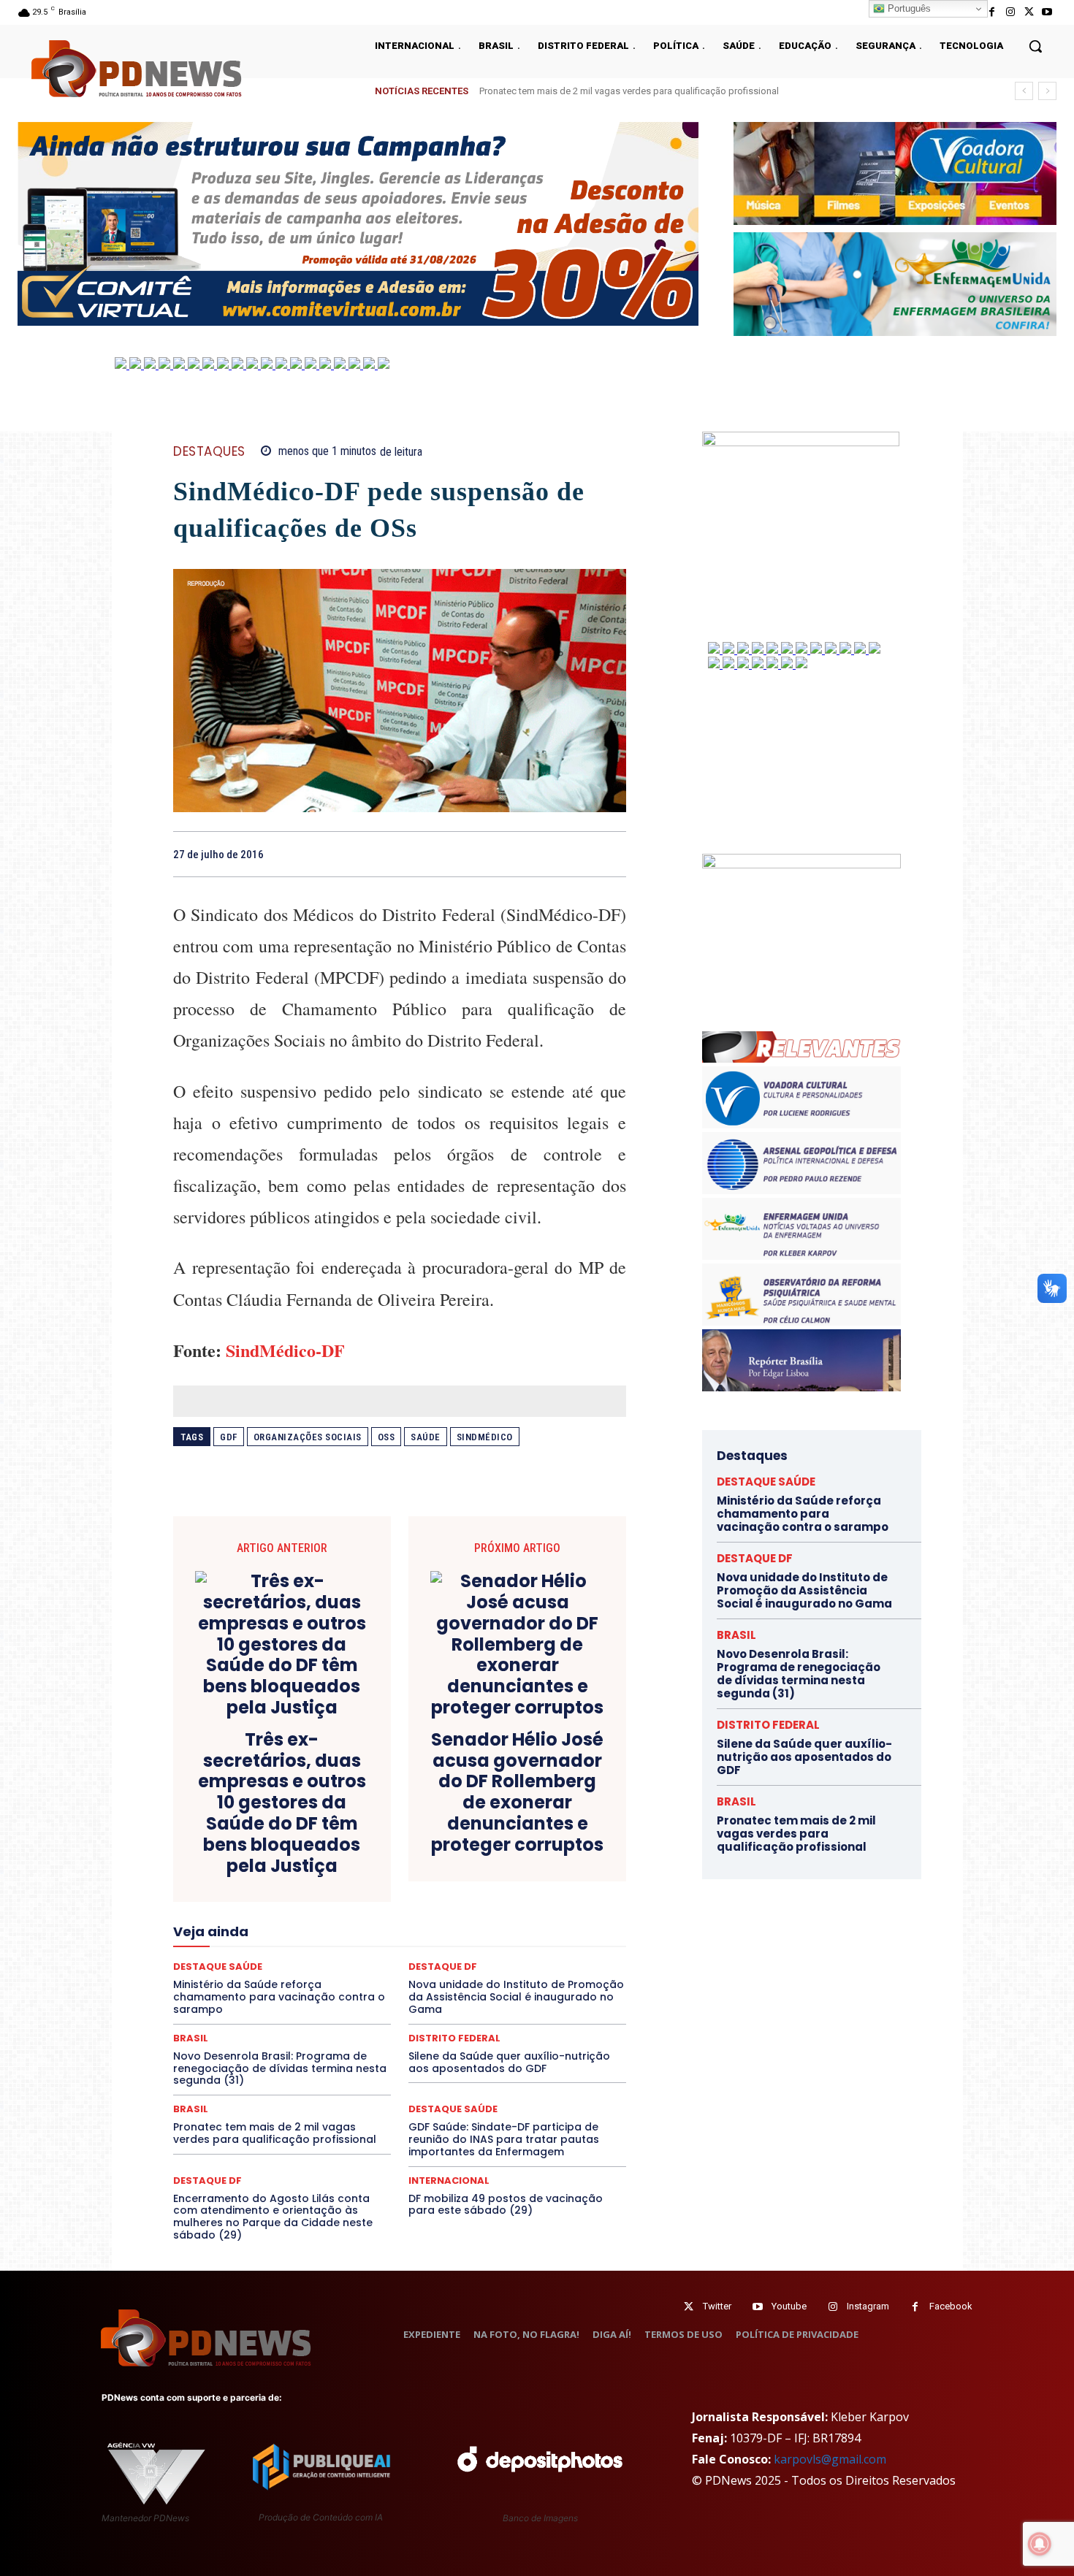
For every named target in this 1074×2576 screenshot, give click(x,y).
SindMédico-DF (285, 1350)
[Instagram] (1010, 12)
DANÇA (238, 1862)
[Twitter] (689, 2307)
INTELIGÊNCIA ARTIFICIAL (483, 1915)
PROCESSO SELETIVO (343, 1968)
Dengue (287, 1862)
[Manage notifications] (1040, 2544)
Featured (529, 1902)
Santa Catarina (534, 1981)
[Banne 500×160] (895, 284)
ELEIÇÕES (350, 1889)
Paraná (503, 1954)
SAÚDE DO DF (433, 1994)
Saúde (426, 1437)
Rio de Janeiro (311, 1981)
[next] (1047, 91)
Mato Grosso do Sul (258, 1941)
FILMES (353, 1915)
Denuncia (340, 1862)
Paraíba (455, 1954)
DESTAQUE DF (503, 1862)
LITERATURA (414, 1928)
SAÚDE (301, 1994)
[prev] (1024, 91)
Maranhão (479, 1928)
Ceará (502, 1823)
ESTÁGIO (348, 1902)
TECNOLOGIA (343, 2007)
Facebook (951, 2306)
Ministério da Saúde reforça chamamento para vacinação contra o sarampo (641, 91)
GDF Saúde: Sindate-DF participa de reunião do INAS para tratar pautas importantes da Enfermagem (504, 2139)
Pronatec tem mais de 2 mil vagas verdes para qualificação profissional (275, 2133)
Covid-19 (340, 1849)
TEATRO (280, 2007)
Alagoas (301, 1823)
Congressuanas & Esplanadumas (557, 1836)
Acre (256, 1823)
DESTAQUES (209, 452)
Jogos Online (276, 1928)
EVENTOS (404, 1902)
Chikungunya (559, 1823)
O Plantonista (242, 1954)
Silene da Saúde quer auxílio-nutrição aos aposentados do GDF (509, 2062)
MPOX (560, 1941)
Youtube (789, 2306)
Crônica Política (411, 1849)
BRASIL (456, 1823)
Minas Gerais (431, 1941)
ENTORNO (552, 1889)
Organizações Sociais (308, 1437)
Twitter (717, 2306)
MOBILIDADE (503, 1941)
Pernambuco (561, 1954)
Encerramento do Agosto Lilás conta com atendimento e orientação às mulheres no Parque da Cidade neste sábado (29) (273, 2217)
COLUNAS (230, 1836)
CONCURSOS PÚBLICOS (419, 1836)
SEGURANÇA (507, 1994)
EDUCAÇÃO (286, 1889)
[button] (1035, 46)
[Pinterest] (578, 854)
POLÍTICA (260, 1968)
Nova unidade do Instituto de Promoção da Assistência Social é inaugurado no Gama (804, 1590)
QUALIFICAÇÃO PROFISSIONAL (560, 1968)
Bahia (411, 1823)
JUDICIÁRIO (346, 1928)
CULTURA (537, 1849)
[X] (1029, 12)
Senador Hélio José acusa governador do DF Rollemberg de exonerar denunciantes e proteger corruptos (517, 1793)
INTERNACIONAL (449, 2181)
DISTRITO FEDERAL (768, 1725)
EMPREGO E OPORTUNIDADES (451, 1889)
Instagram (868, 2306)
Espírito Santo (226, 1902)
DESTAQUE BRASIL (416, 1862)
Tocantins (461, 2007)
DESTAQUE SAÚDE (453, 2109)
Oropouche (362, 1954)
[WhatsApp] (612, 854)
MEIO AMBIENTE (352, 1941)
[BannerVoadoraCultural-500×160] (895, 173)
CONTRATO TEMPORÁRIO (250, 1849)
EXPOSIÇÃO (468, 1902)
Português (908, 8)
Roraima (468, 1981)
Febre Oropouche (283, 1915)
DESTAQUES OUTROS (484, 1876)
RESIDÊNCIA (237, 1981)
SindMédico (485, 1437)
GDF (229, 1437)
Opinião (305, 1954)
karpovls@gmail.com (830, 2459)
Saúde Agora (360, 1994)
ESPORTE (293, 1902)
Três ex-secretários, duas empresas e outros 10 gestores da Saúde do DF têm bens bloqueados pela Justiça (282, 1803)
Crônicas (481, 1849)
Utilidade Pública (534, 2007)
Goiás (398, 1915)
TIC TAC (405, 2007)
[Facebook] (992, 12)
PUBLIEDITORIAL (441, 1968)
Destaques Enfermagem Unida (359, 1876)
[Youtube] (1047, 12)
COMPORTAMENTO (309, 1836)
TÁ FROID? (224, 2007)
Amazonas (359, 1823)
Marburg (535, 1928)
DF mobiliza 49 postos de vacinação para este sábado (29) (506, 2205)
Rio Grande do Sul (395, 1981)
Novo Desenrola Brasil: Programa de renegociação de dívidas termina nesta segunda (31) (280, 2068)
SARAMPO (246, 1994)
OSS (386, 1437)
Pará (412, 1954)
